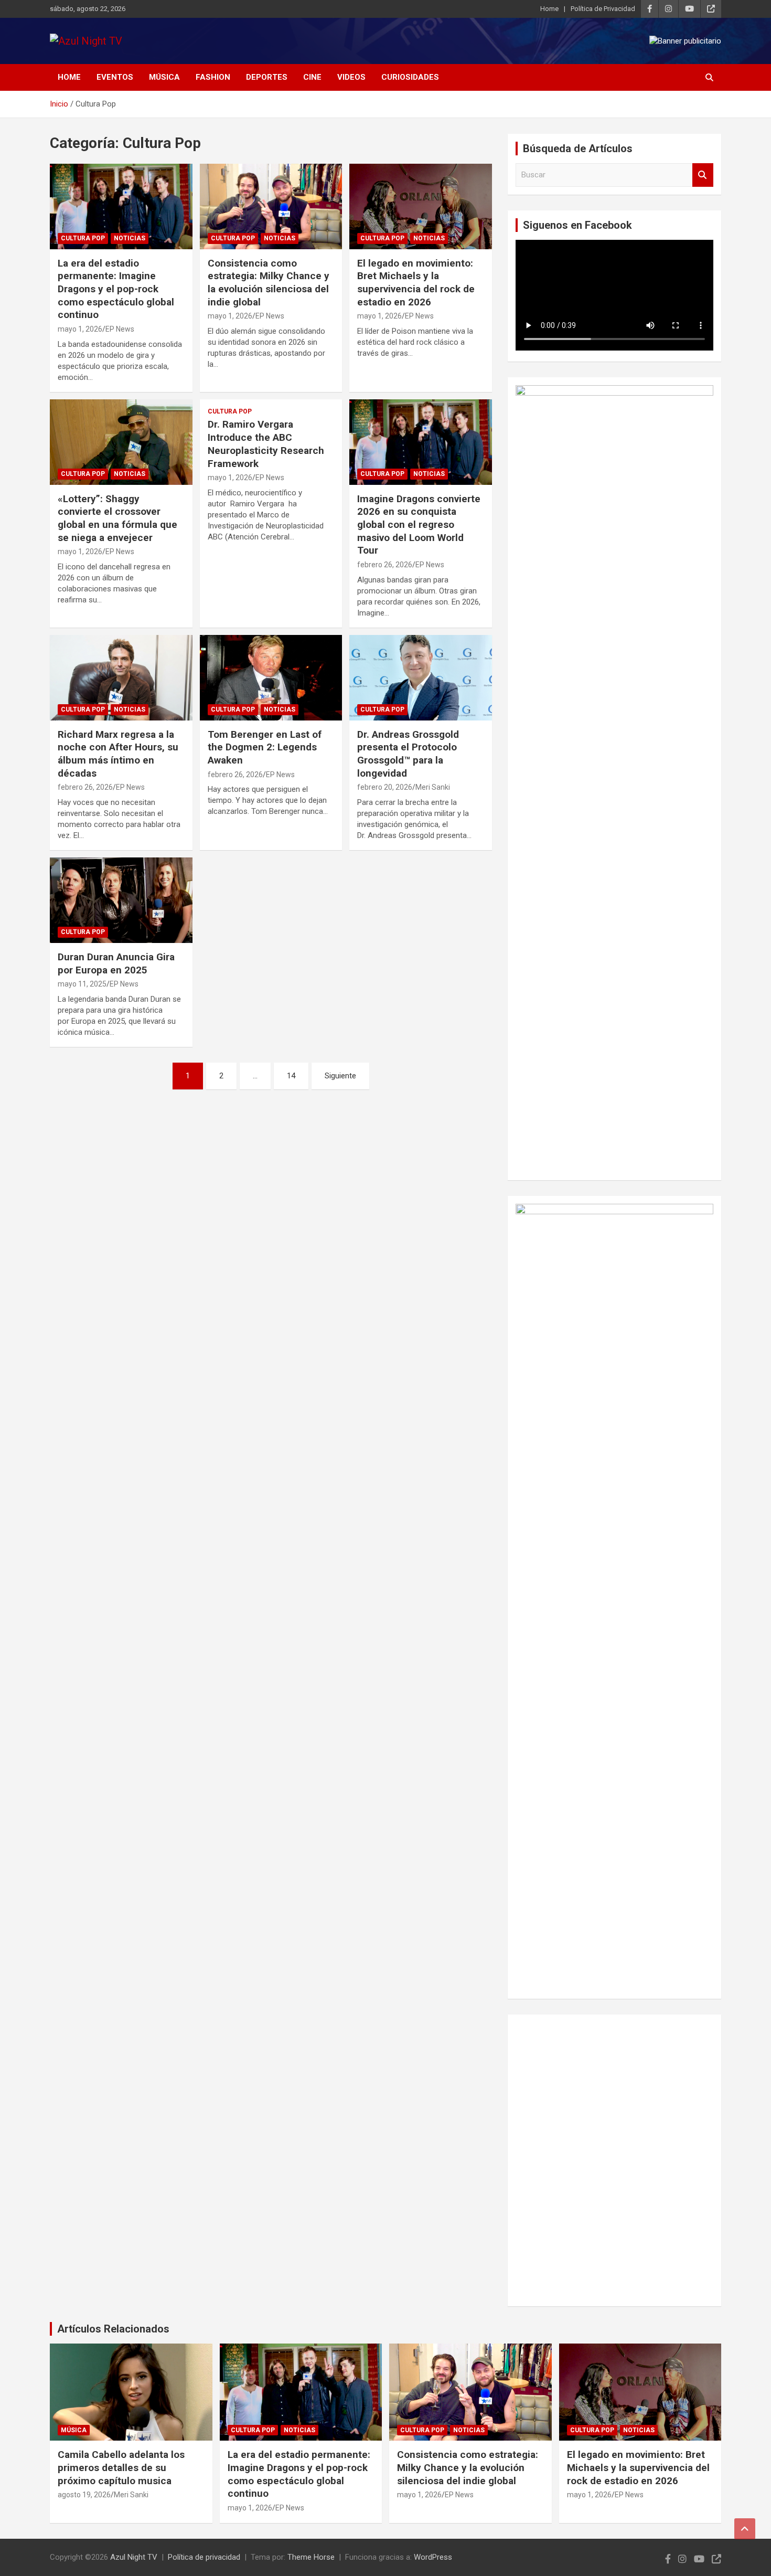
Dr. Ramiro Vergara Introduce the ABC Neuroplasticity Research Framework (266, 444)
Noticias (130, 238)
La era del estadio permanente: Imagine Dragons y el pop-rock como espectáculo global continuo (116, 289)
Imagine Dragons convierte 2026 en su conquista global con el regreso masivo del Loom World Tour (419, 525)
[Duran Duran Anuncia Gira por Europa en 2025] (121, 900)
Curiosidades (410, 77)
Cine (312, 77)
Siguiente (340, 1076)
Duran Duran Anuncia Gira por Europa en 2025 (116, 963)
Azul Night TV (134, 2557)
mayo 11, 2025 (82, 984)
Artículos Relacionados (113, 2329)
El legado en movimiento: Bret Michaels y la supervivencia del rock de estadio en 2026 (416, 283)
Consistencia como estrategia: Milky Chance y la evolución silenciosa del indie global (269, 283)
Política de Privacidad (603, 9)
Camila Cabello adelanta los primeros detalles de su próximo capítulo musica (121, 2467)
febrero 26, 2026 (385, 565)
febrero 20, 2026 (385, 787)
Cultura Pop (83, 238)
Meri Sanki (433, 787)
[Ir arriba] (745, 2529)
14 (291, 1076)
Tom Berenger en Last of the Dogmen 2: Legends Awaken (265, 747)
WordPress (433, 2557)
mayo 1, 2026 (80, 329)
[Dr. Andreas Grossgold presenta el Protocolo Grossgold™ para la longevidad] (421, 677)
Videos (351, 77)
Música (164, 77)
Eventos (115, 77)
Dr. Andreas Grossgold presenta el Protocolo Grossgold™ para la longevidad (408, 754)
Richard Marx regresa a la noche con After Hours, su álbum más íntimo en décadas (118, 754)
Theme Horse (311, 2557)
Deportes (267, 77)
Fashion (213, 77)
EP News (120, 329)
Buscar (703, 175)
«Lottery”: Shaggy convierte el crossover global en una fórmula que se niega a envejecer (117, 518)
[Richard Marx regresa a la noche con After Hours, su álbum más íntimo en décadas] (121, 677)
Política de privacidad (204, 2557)
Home (549, 9)
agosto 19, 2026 (84, 2495)
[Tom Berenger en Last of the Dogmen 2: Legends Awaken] (271, 677)
